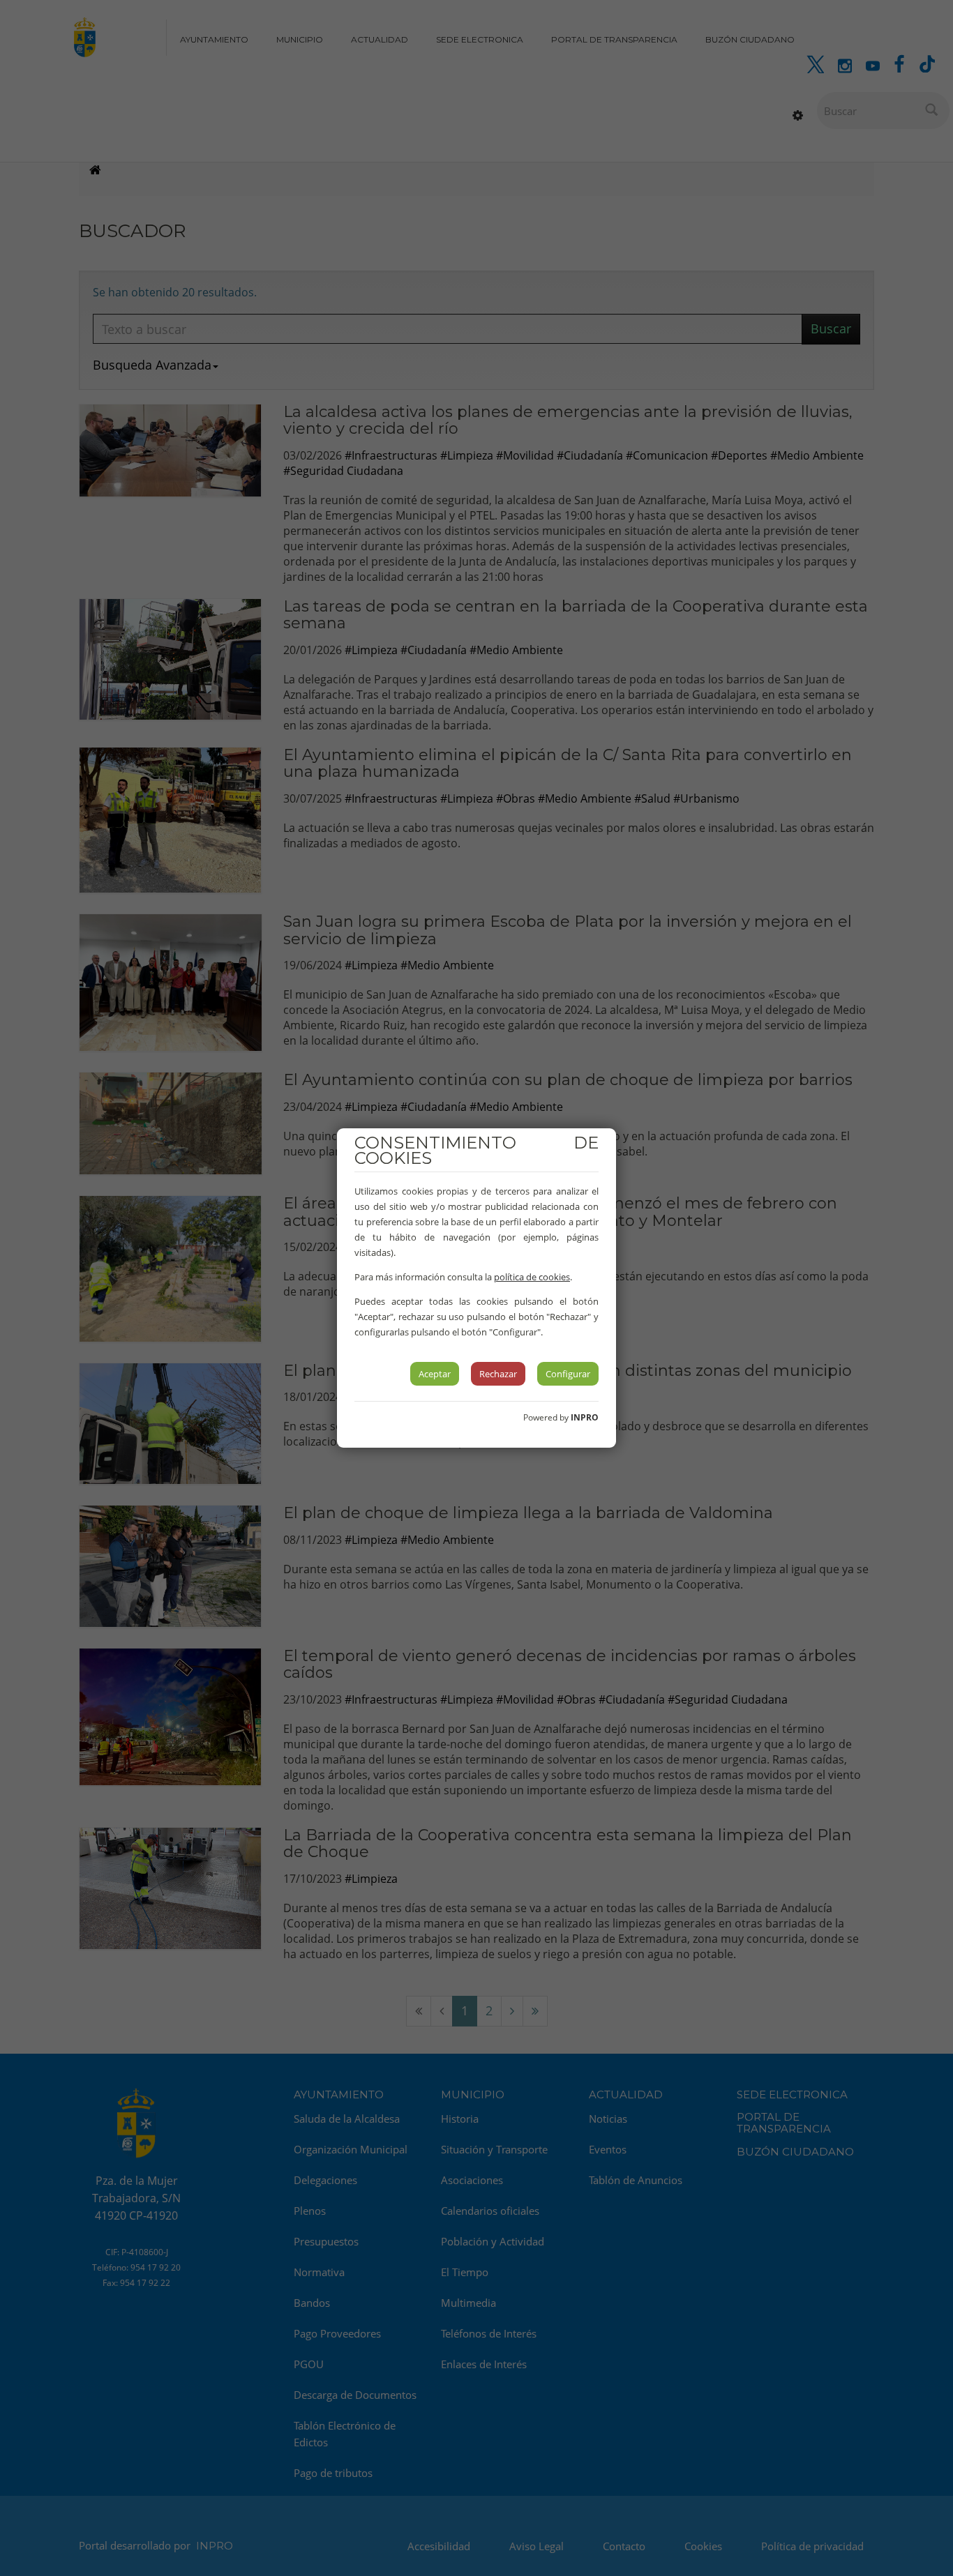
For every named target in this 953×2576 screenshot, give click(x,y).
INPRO (585, 1417)
